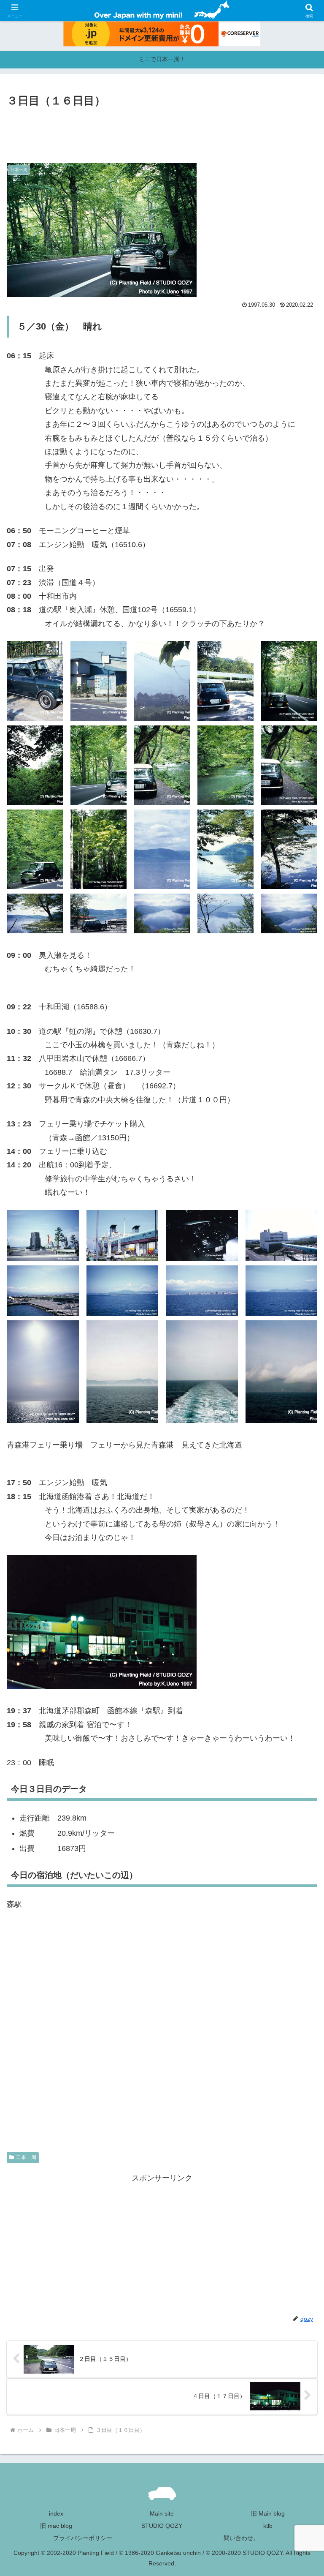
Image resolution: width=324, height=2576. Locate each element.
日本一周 (26, 2157)
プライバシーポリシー (83, 2538)
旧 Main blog (268, 2513)
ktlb (268, 2526)
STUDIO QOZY (162, 2526)
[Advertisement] (162, 133)
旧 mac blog (56, 2526)
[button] (299, 1655)
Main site (162, 2513)
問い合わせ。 (241, 2538)
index (56, 2513)
